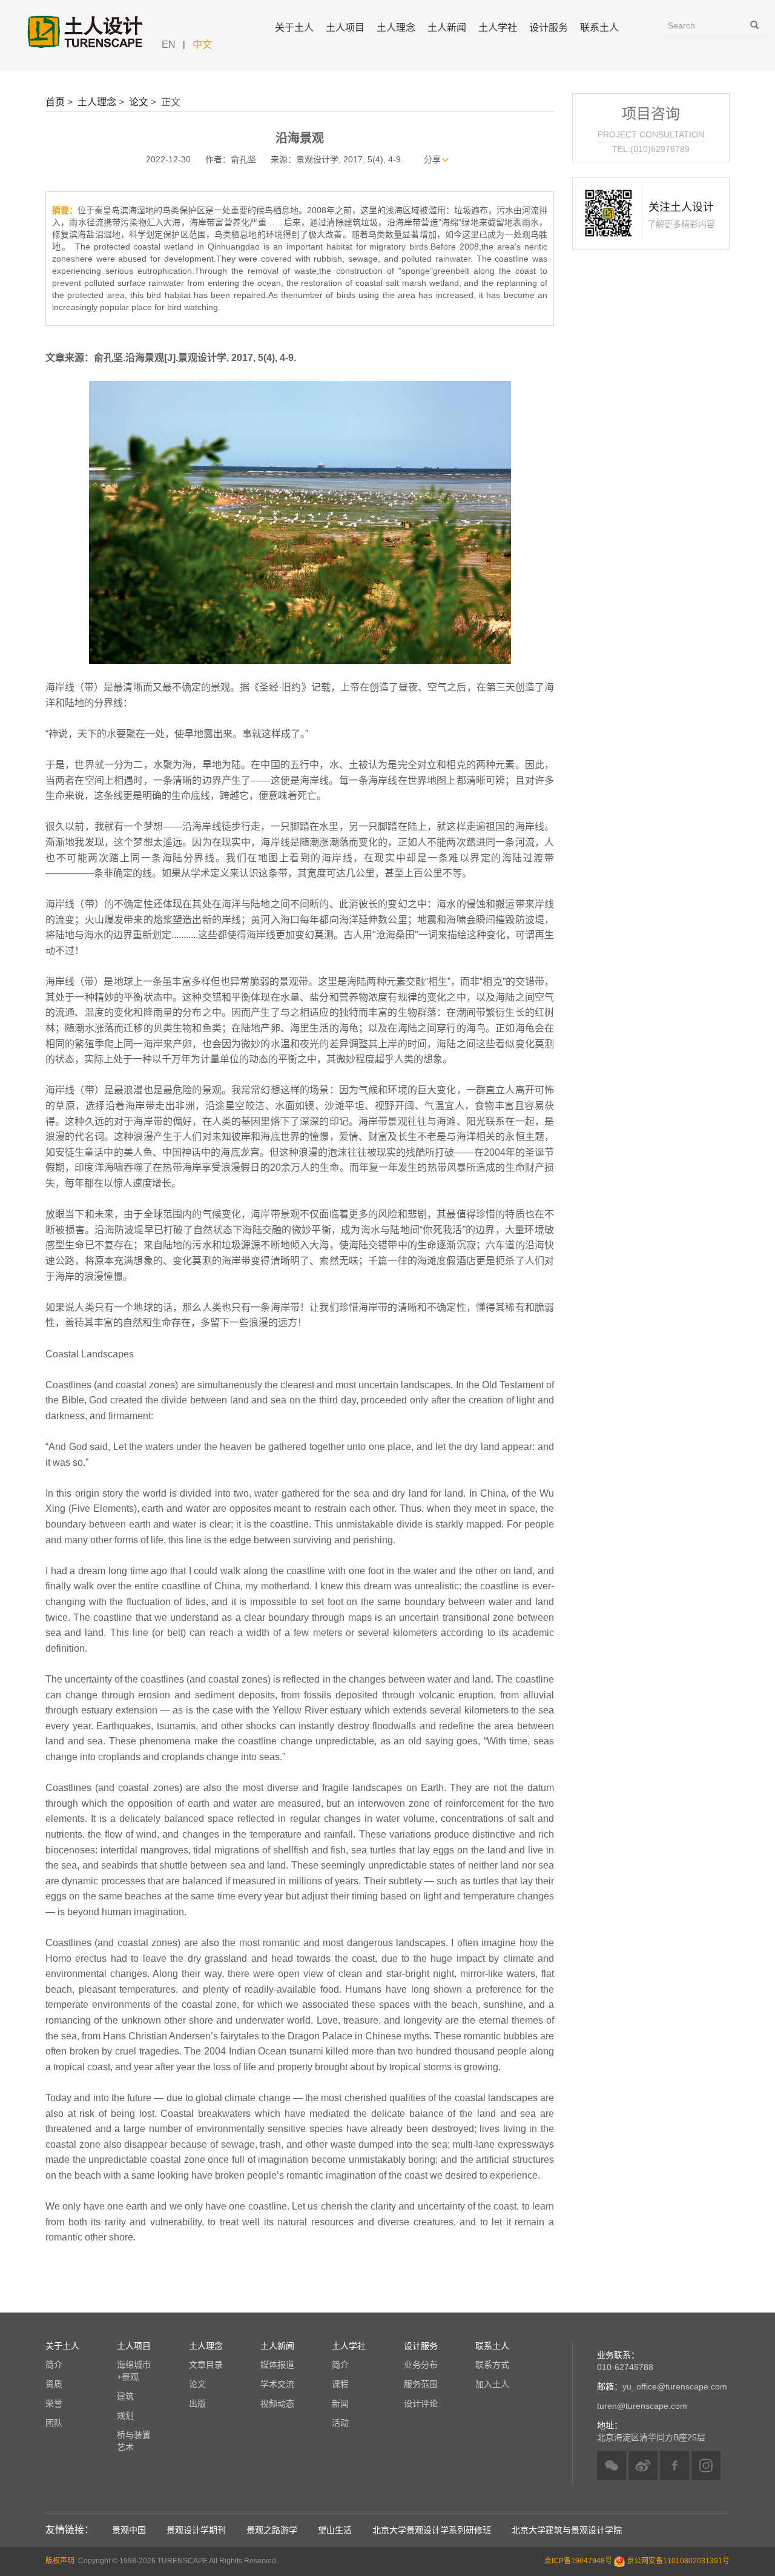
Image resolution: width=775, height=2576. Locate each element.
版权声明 (60, 2561)
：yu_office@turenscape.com (662, 2386)
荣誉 (54, 2403)
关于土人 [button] (294, 28)
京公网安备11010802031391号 (678, 2561)
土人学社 (498, 28)
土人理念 (97, 102)
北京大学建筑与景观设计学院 (567, 2530)
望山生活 (335, 2530)
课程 (340, 2384)
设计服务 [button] (549, 28)
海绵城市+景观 (134, 2371)
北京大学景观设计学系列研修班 (432, 2530)
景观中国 (129, 2530)
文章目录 (206, 2365)
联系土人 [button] (599, 28)
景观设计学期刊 (196, 2530)
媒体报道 (277, 2365)
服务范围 (421, 2384)
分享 (432, 159)
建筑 (125, 2396)
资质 (54, 2384)
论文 (139, 102)
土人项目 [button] (345, 28)
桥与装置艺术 (134, 2441)
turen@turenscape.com (642, 2406)
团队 (54, 2423)
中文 (202, 45)
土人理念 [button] (396, 28)
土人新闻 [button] (447, 28)
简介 (54, 2365)
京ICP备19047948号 (578, 2561)
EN (169, 45)
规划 (125, 2415)
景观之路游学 (272, 2530)
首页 (55, 102)
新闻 (340, 2403)
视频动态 (277, 2403)
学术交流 (277, 2384)
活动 (340, 2423)
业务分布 (421, 2365)
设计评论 (421, 2403)
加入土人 (492, 2384)
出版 (197, 2403)
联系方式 (492, 2365)
